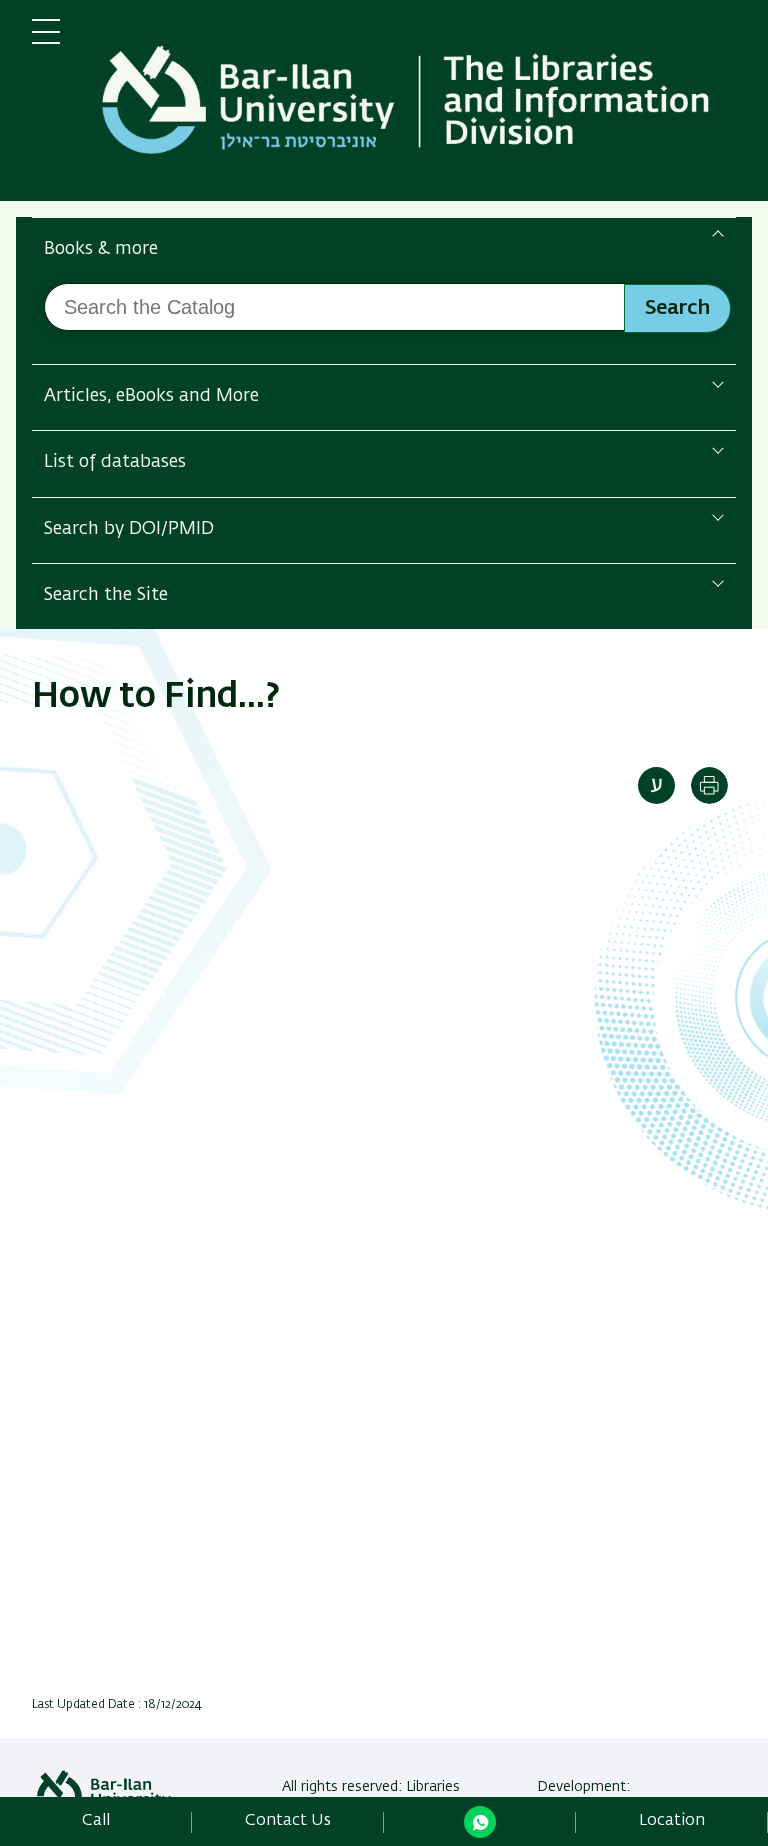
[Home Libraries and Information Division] (414, 104)
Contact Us (288, 1821)
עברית (656, 785)
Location (672, 1821)
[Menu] (46, 40)
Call (96, 1821)
